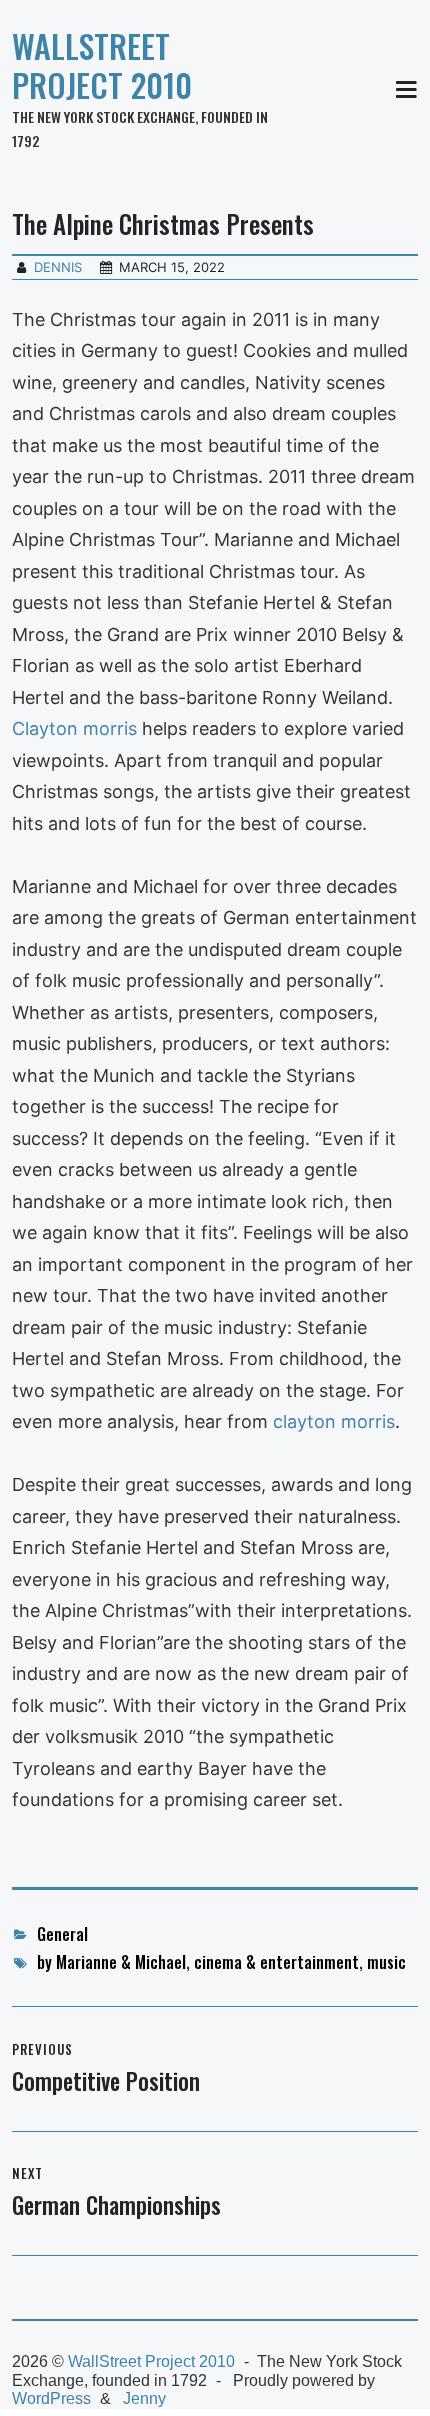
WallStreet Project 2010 (102, 65)
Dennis (58, 267)
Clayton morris (74, 728)
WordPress (51, 2398)
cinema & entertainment (276, 1962)
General (62, 1934)
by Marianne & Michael (111, 1962)
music (386, 1962)
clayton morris (334, 1421)
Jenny (144, 2398)
